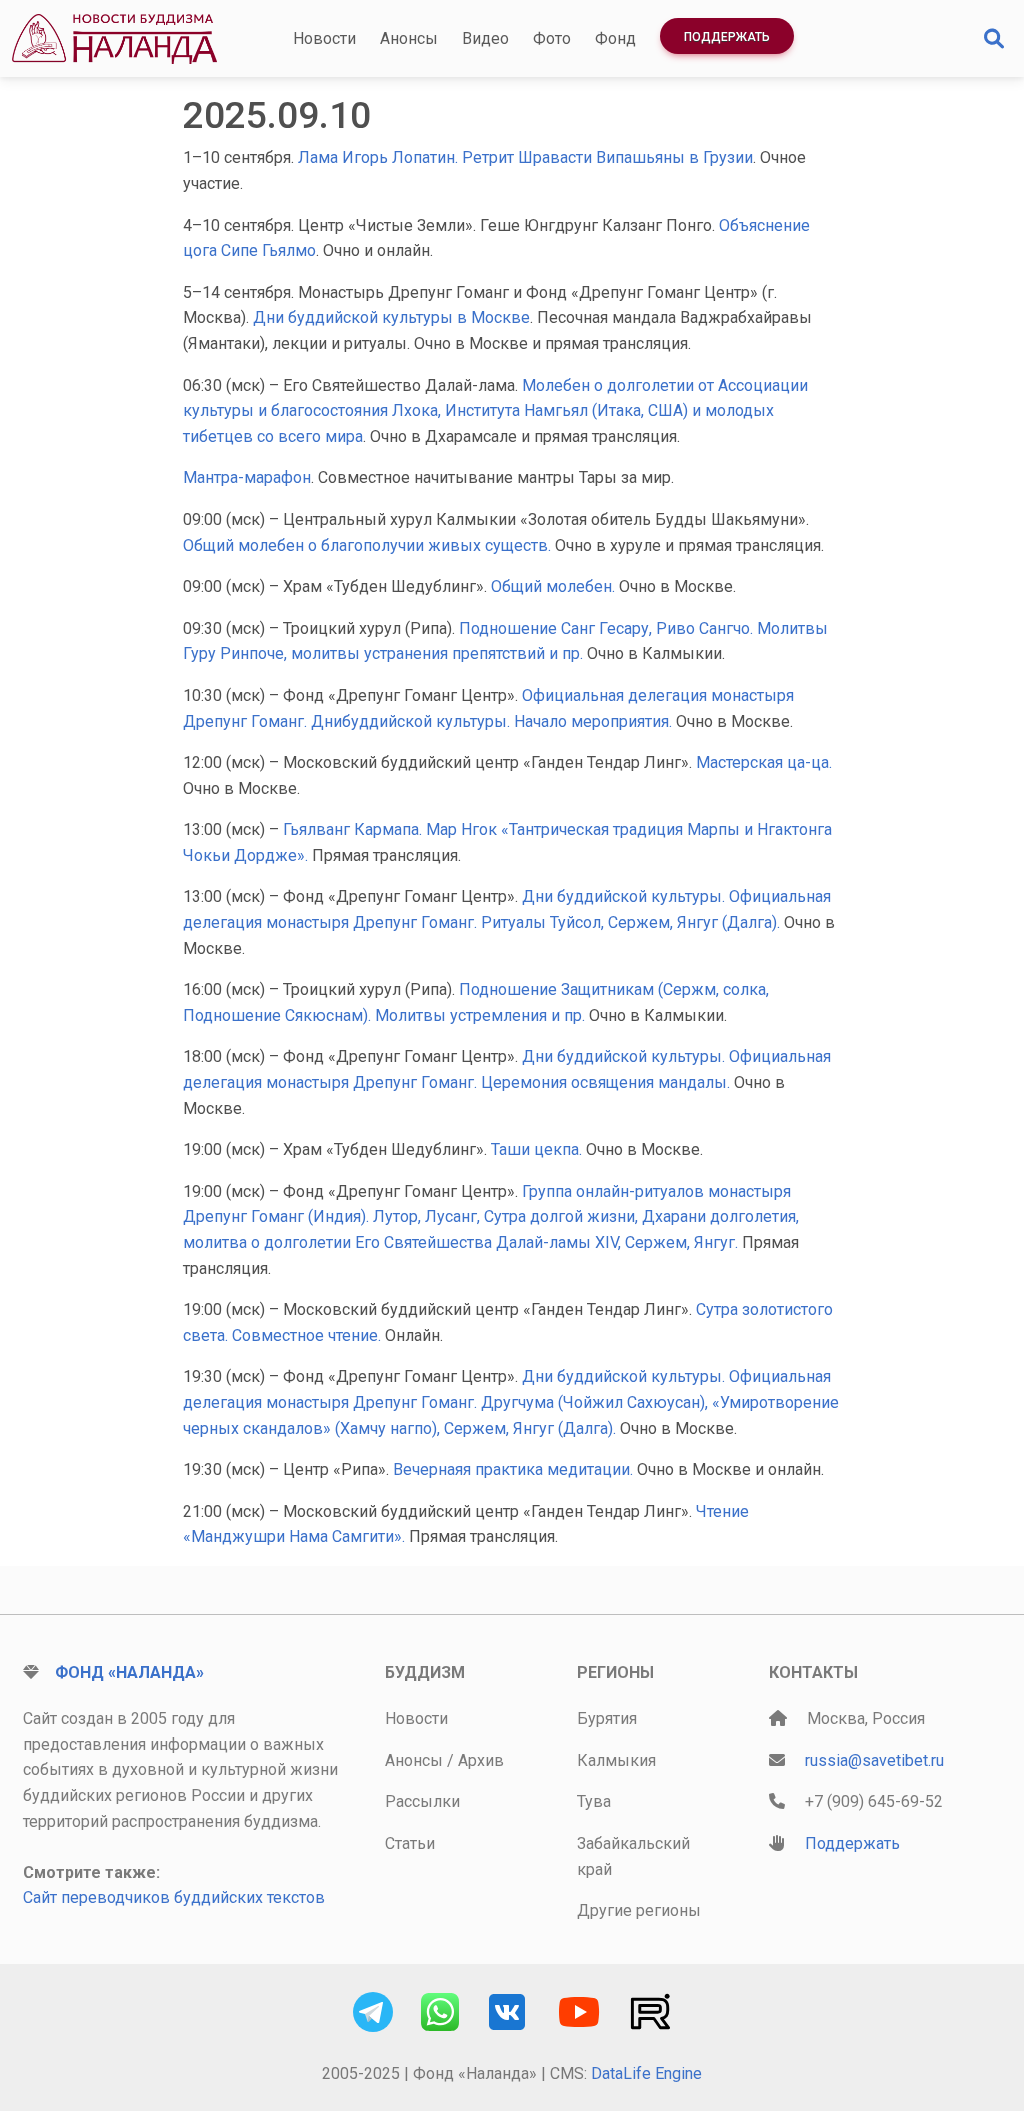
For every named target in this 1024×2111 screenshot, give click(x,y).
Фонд (615, 38)
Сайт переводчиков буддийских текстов (174, 1897)
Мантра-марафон (247, 477)
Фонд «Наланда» (129, 1672)
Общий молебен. (555, 586)
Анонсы (409, 38)
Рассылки (422, 1801)
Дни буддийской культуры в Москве (391, 317)
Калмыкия (616, 1760)
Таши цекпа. (538, 1149)
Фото (552, 38)
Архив (481, 1760)
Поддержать (727, 37)
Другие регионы (639, 1910)
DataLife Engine (646, 2073)
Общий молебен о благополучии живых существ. (369, 545)
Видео (485, 38)
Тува (594, 1801)
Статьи (410, 1843)
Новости (324, 38)
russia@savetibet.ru (874, 1760)
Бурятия (607, 1718)
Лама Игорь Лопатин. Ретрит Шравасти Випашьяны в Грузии (525, 157)
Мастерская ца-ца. (764, 762)
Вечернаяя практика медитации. (515, 1469)
